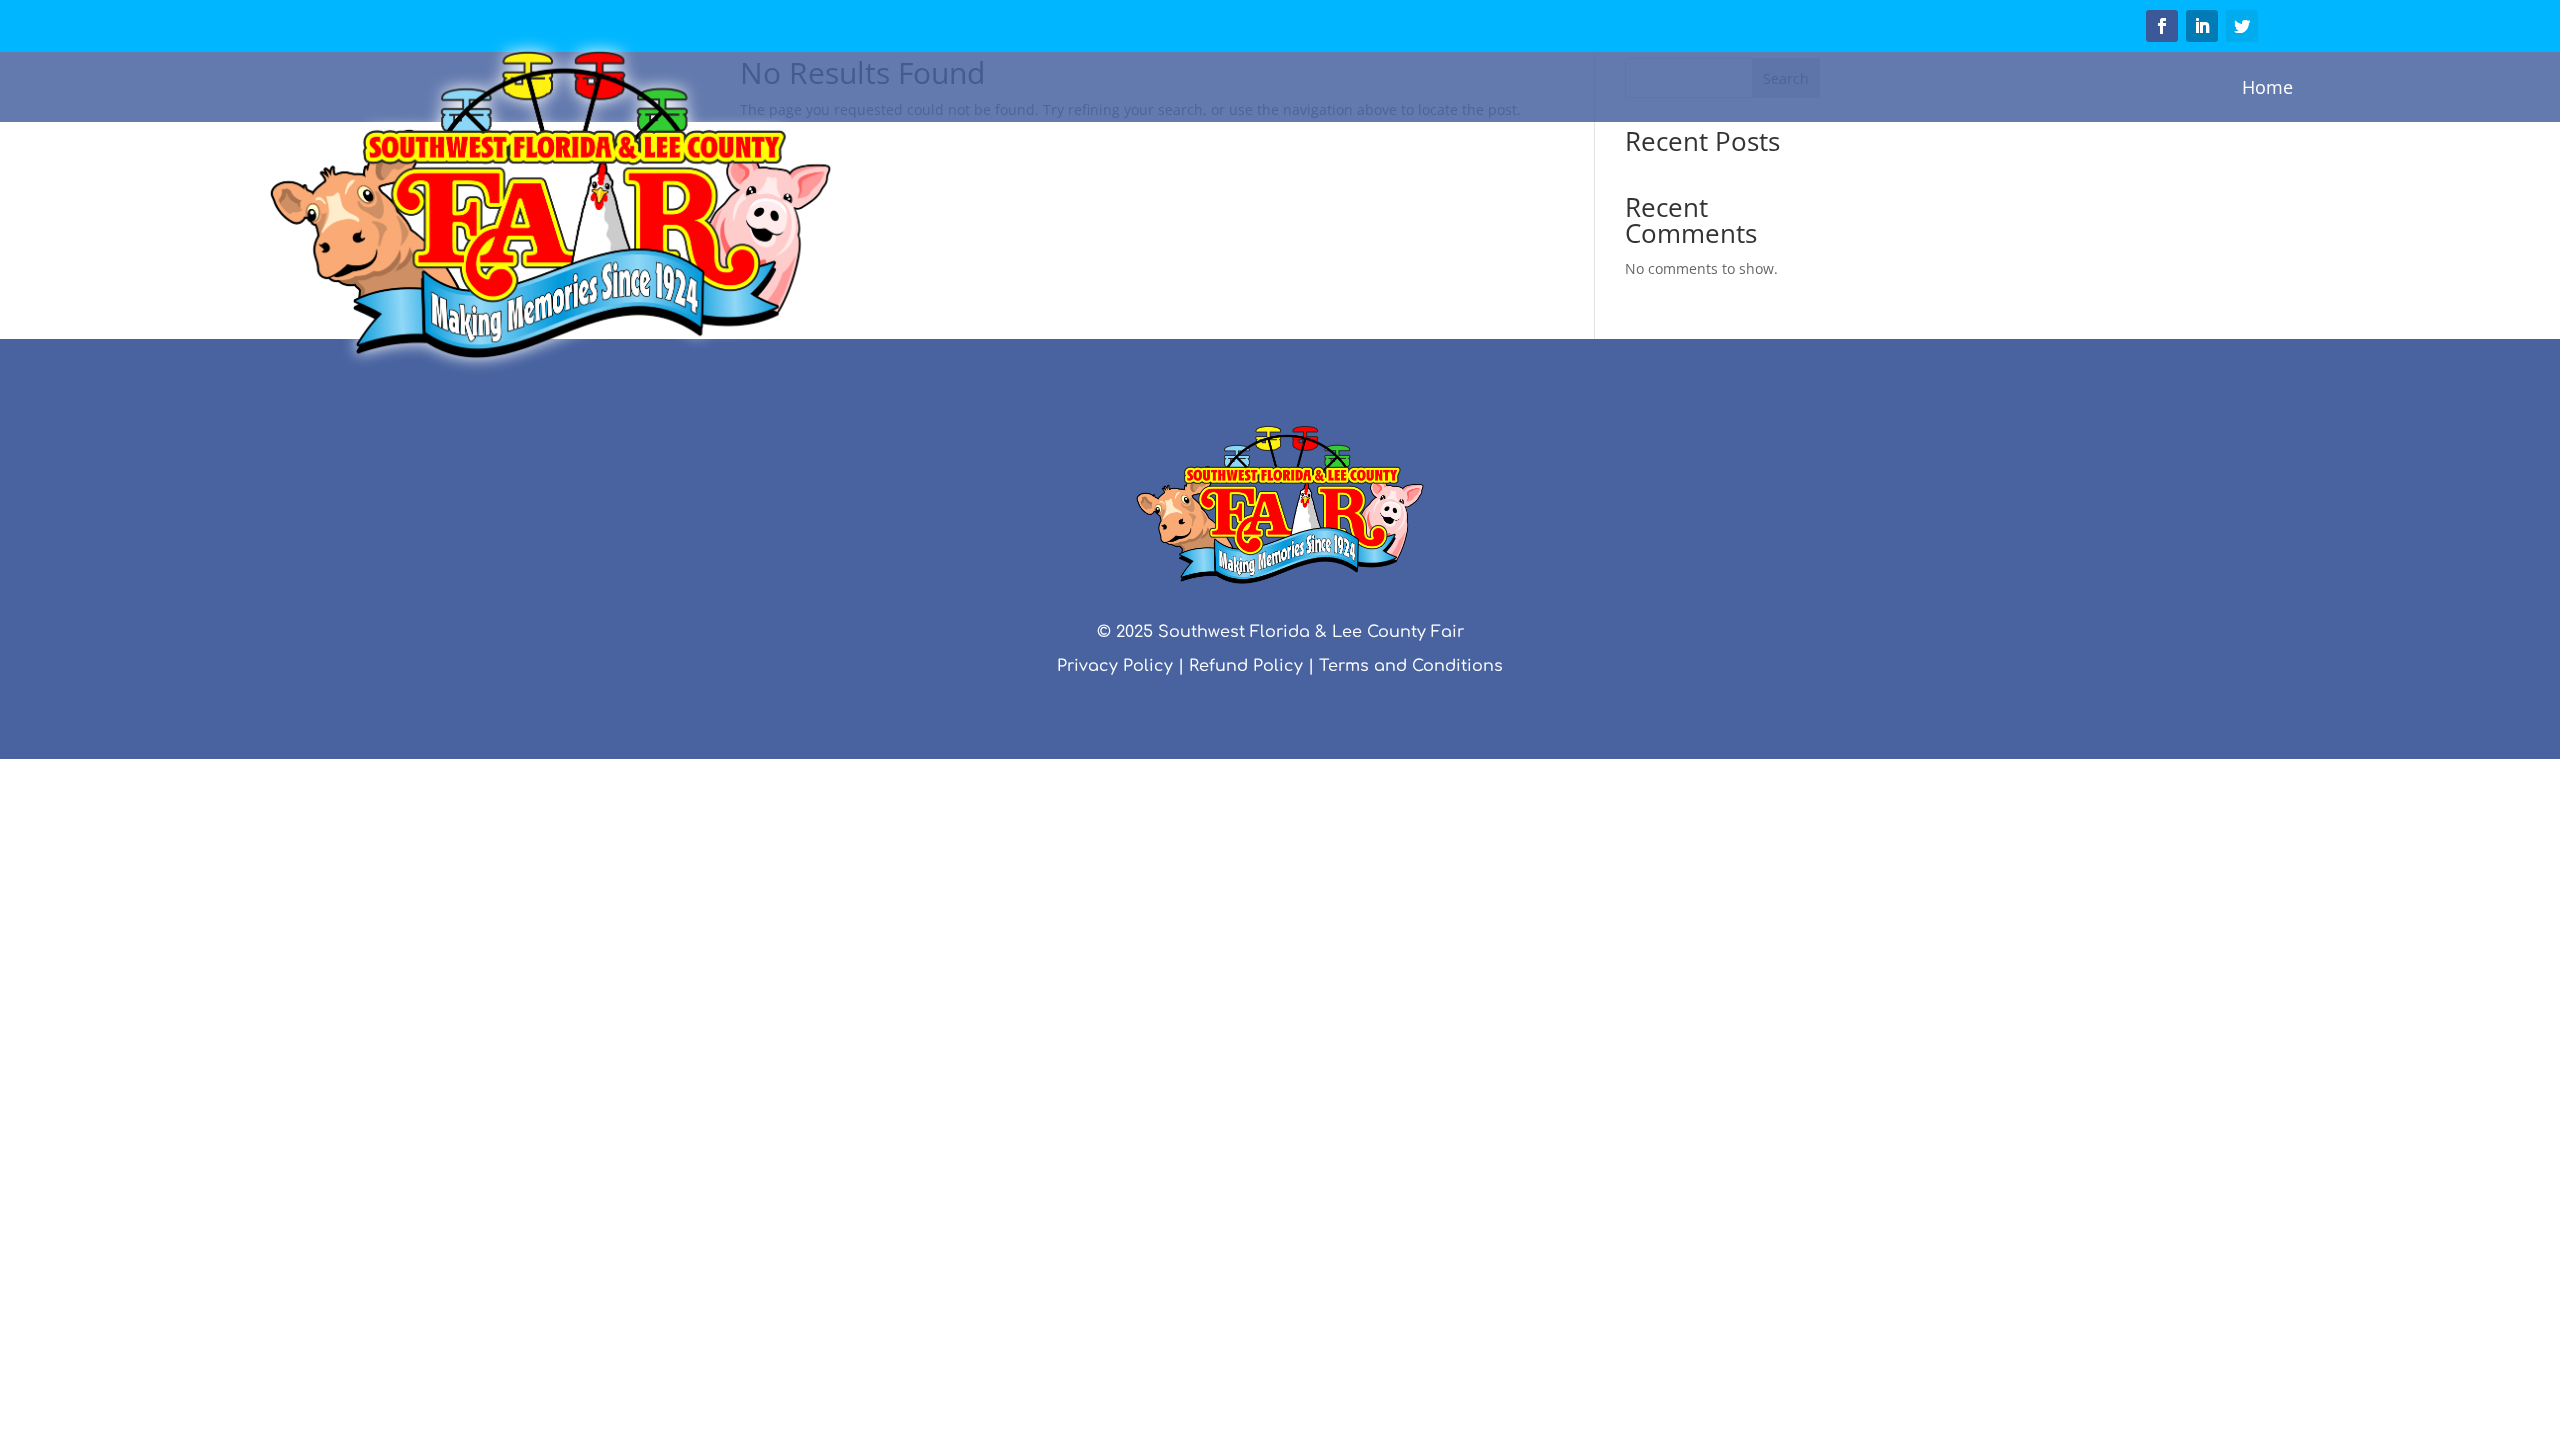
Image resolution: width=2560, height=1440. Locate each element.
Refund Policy (1246, 666)
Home (2267, 87)
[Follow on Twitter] (2242, 26)
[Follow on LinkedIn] (2202, 26)
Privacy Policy (1115, 666)
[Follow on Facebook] (2162, 26)
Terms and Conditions (1411, 666)
